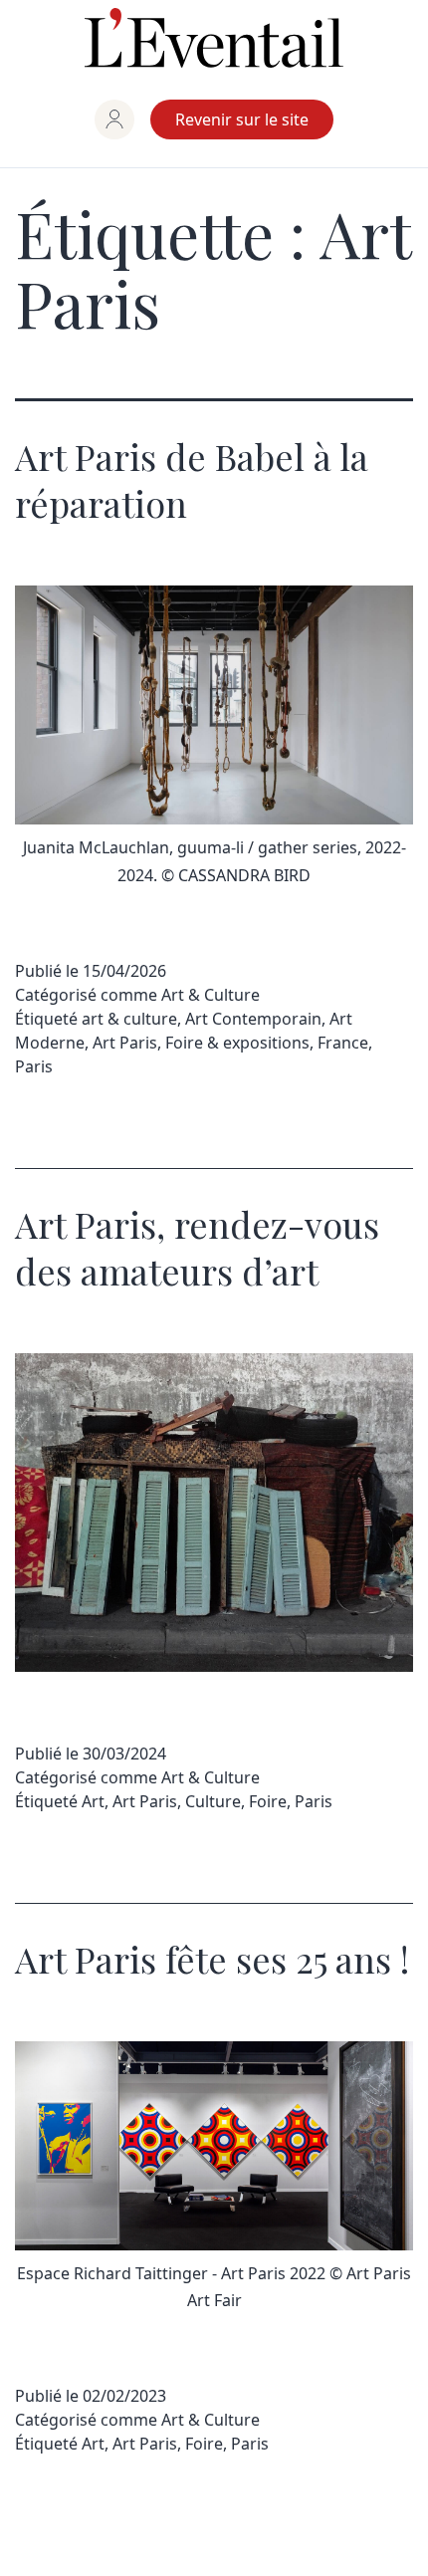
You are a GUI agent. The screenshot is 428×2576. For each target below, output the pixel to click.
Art (93, 1801)
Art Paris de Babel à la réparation (192, 479)
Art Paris (125, 1043)
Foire (268, 1801)
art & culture (129, 1019)
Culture (213, 1801)
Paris (34, 1066)
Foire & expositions (237, 1043)
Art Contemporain (253, 1019)
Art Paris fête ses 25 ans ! (212, 1959)
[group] (114, 119)
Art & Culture (211, 995)
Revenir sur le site (242, 119)
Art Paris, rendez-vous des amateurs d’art (197, 1247)
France (343, 1043)
